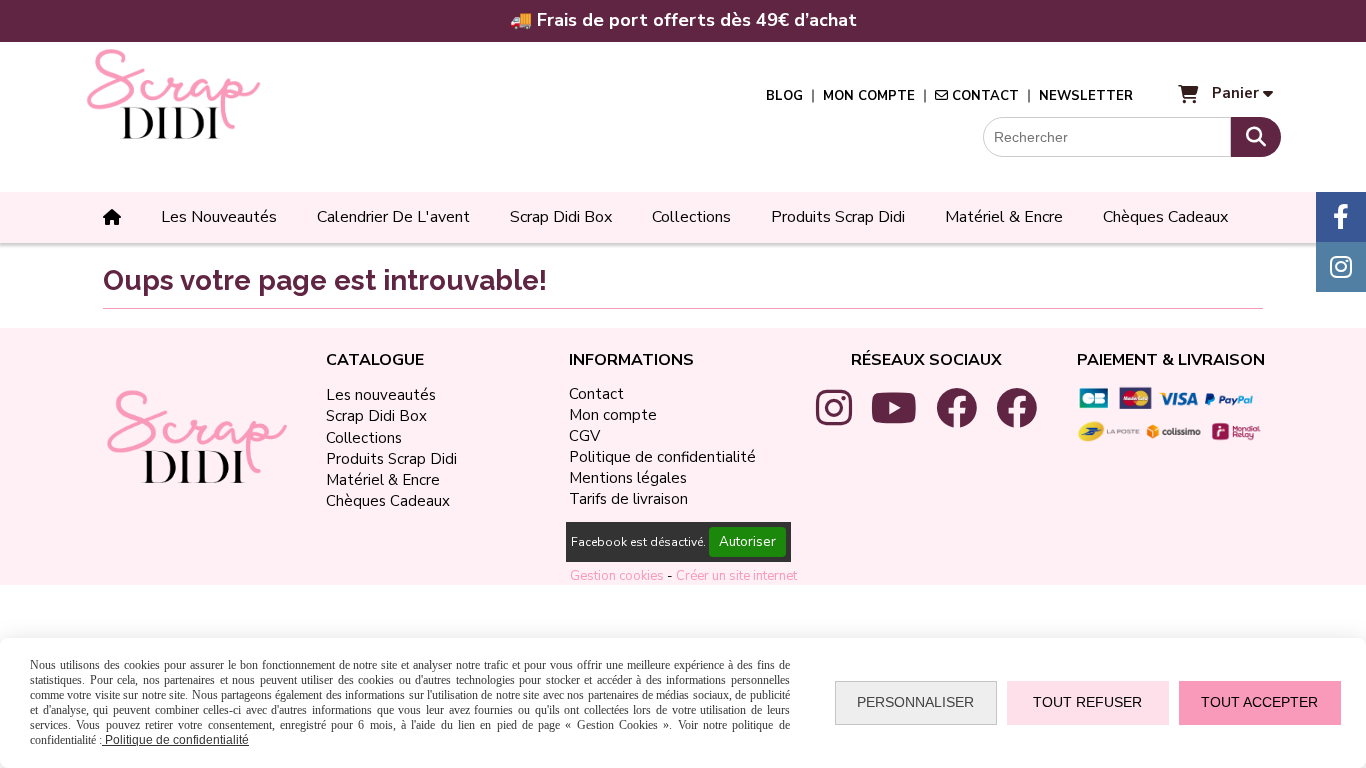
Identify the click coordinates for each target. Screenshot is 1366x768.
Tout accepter (1259, 702)
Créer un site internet (736, 576)
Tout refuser (1087, 702)
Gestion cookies (618, 576)
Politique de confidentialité (175, 740)
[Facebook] (1341, 217)
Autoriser (747, 542)
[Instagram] (1341, 267)
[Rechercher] (1256, 137)
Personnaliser (915, 702)
